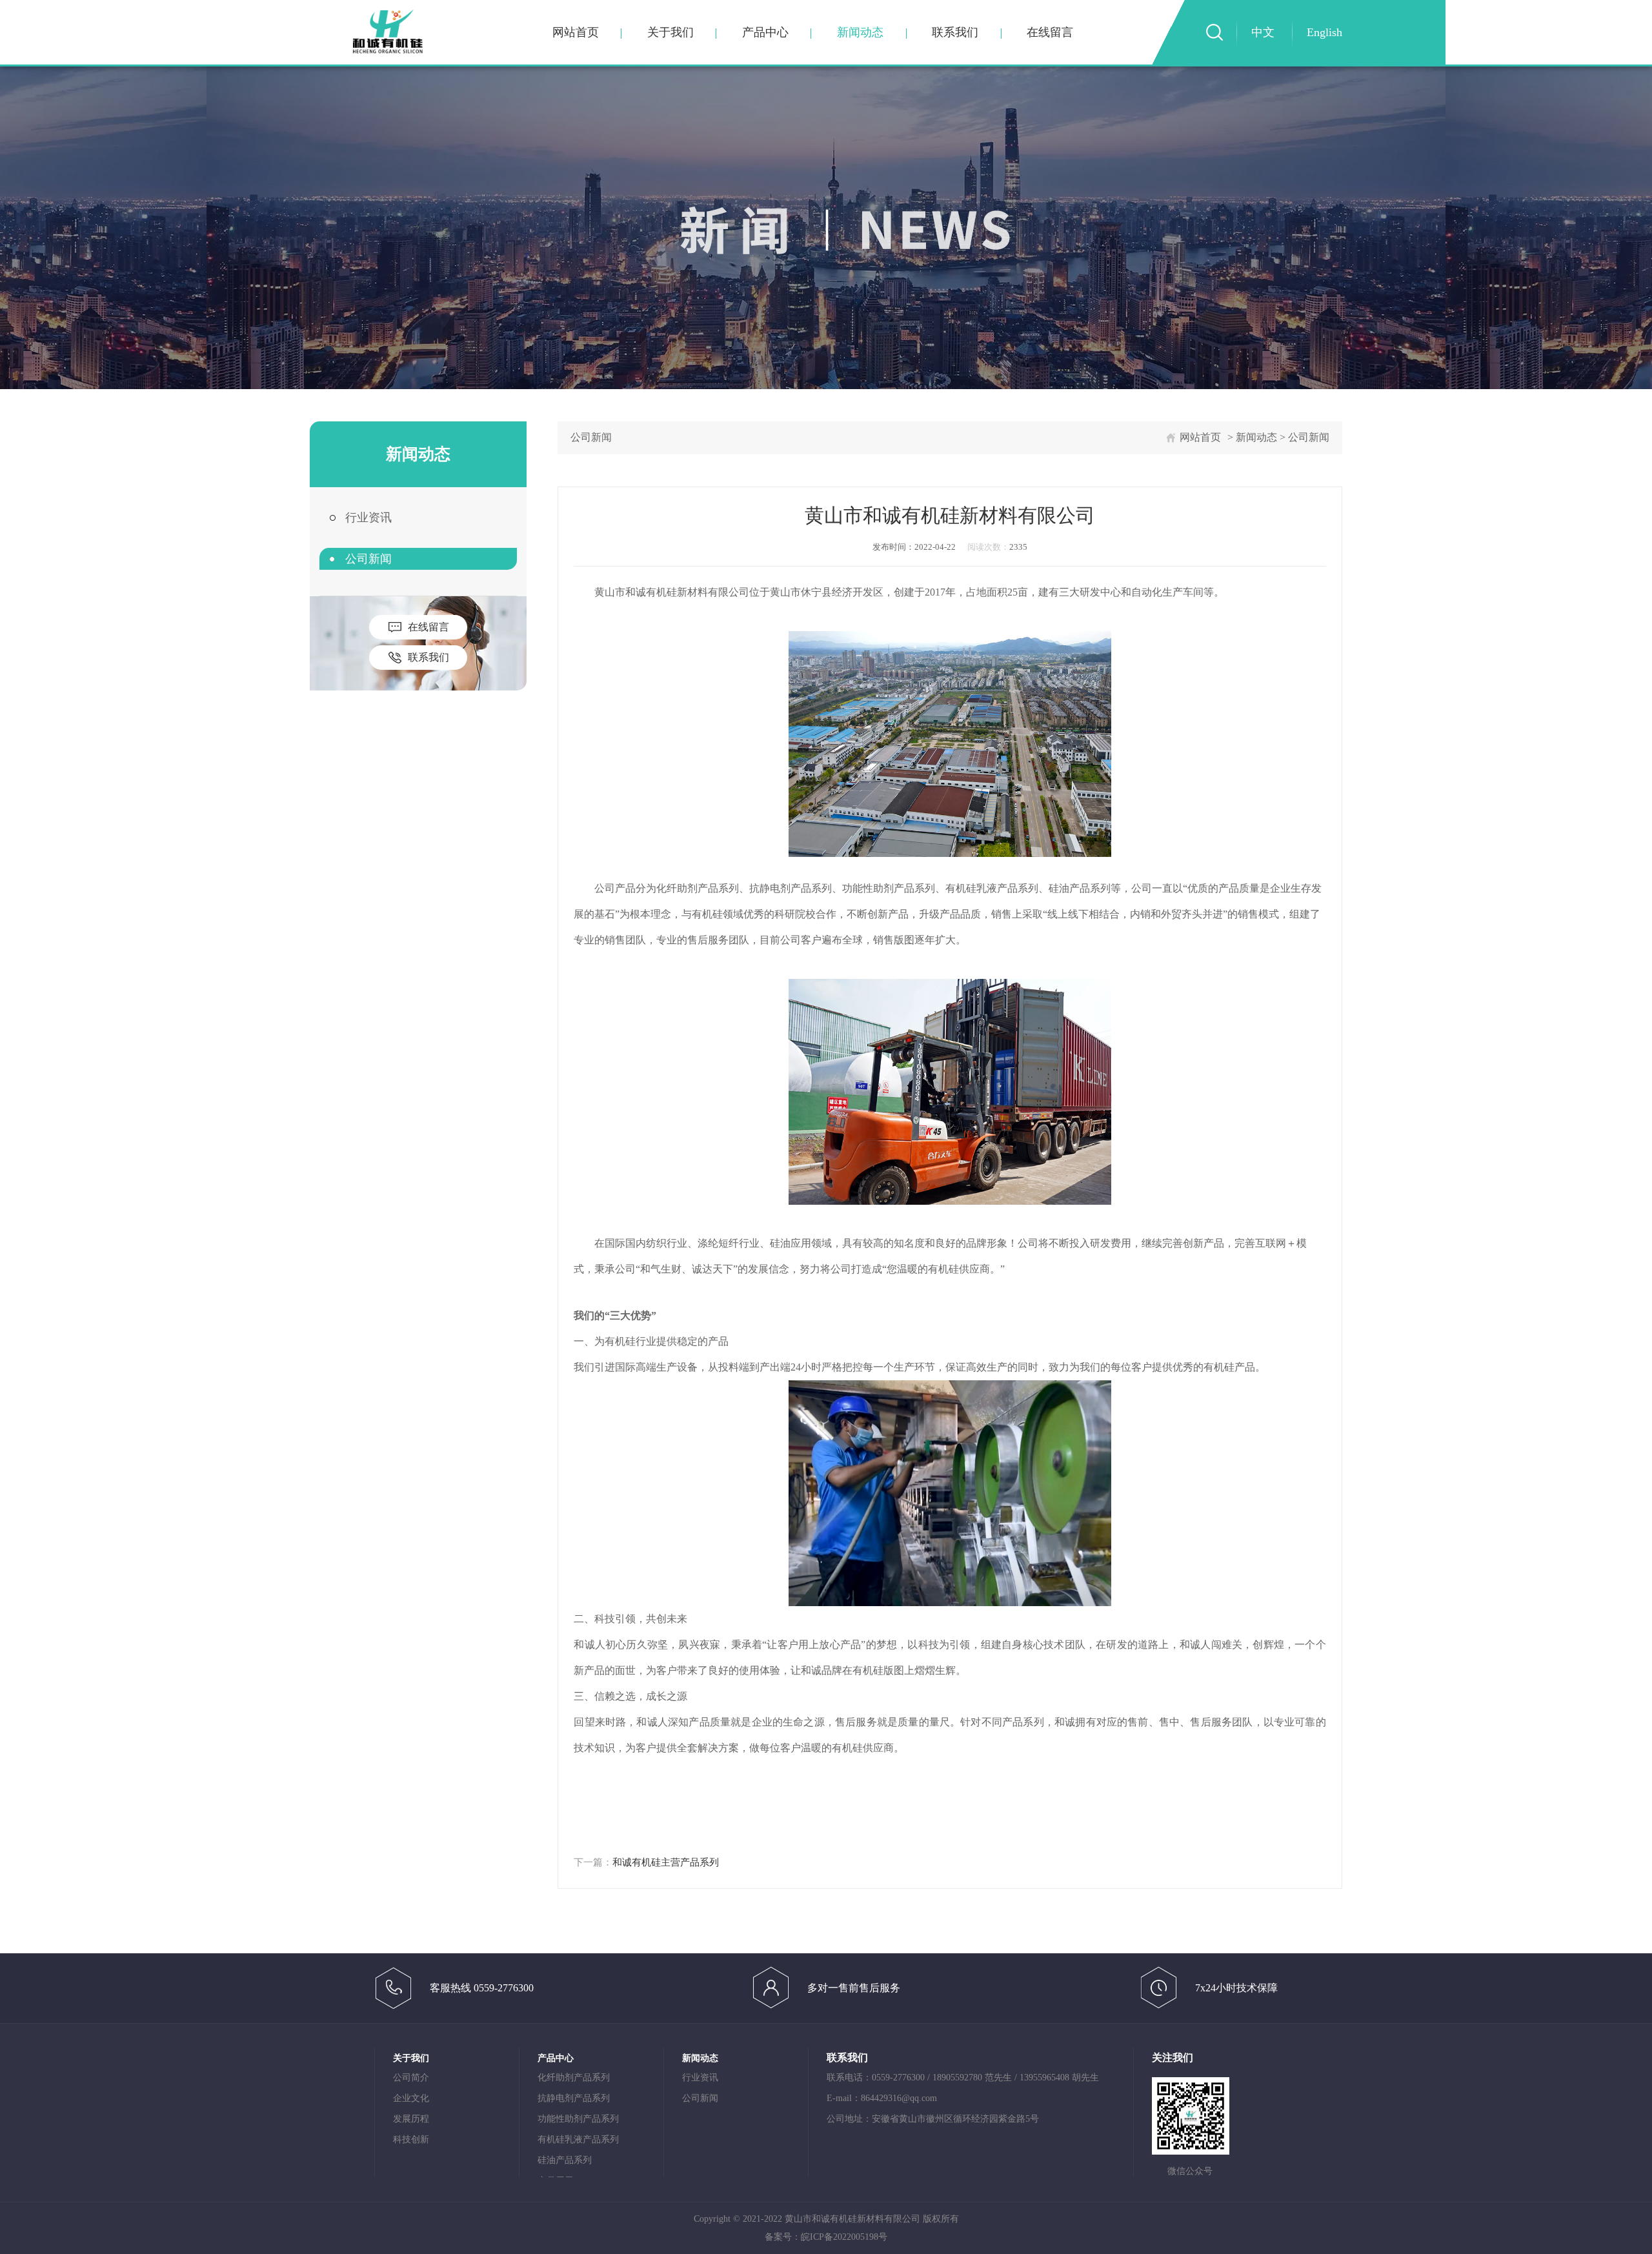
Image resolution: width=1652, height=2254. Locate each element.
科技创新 (411, 2139)
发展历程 (411, 2119)
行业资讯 (368, 518)
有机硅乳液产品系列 (578, 2139)
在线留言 (1050, 32)
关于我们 (670, 32)
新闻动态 (860, 32)
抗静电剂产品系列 (574, 2098)
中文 (1263, 32)
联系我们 (955, 32)
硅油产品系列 (565, 2160)
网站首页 (576, 32)
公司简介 (411, 2078)
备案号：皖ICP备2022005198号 (826, 2237)
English (1325, 32)
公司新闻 (368, 559)
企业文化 (411, 2098)
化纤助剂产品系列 (574, 2078)
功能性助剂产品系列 (578, 2119)
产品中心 (765, 32)
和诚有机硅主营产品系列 (666, 1862)
